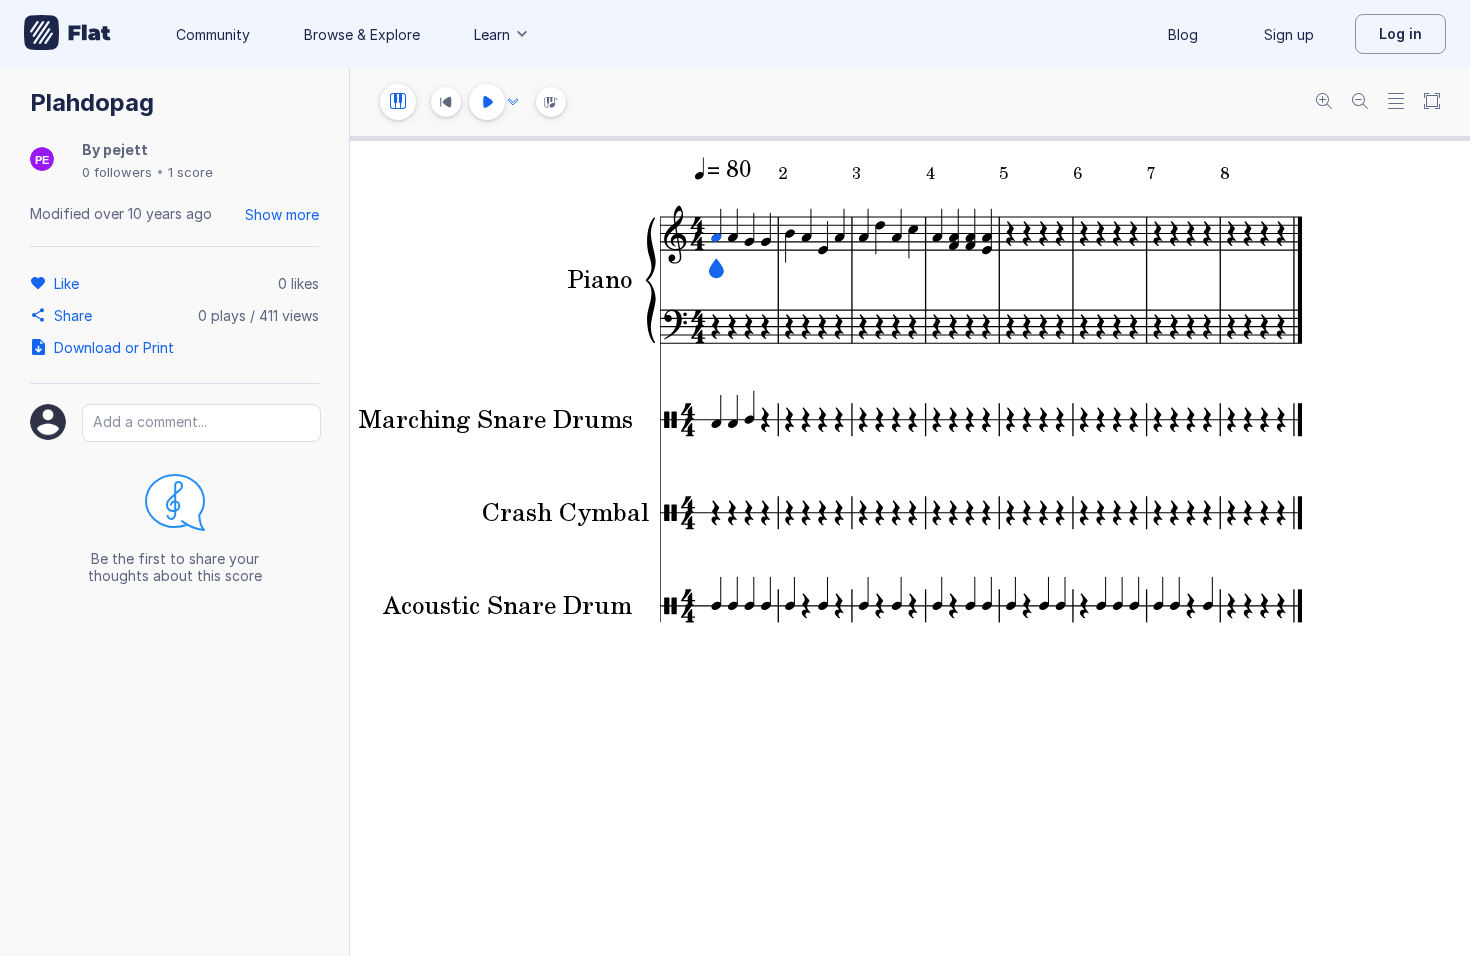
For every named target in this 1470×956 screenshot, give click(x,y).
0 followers (117, 172)
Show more (282, 214)
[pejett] (42, 160)
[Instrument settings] (398, 102)
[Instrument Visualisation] (551, 102)
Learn (492, 34)
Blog (1183, 34)
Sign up (1289, 34)
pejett (125, 149)
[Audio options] (513, 102)
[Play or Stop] (487, 102)
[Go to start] (446, 102)
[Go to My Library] (67, 34)
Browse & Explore (362, 34)
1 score (190, 172)
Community (213, 34)
